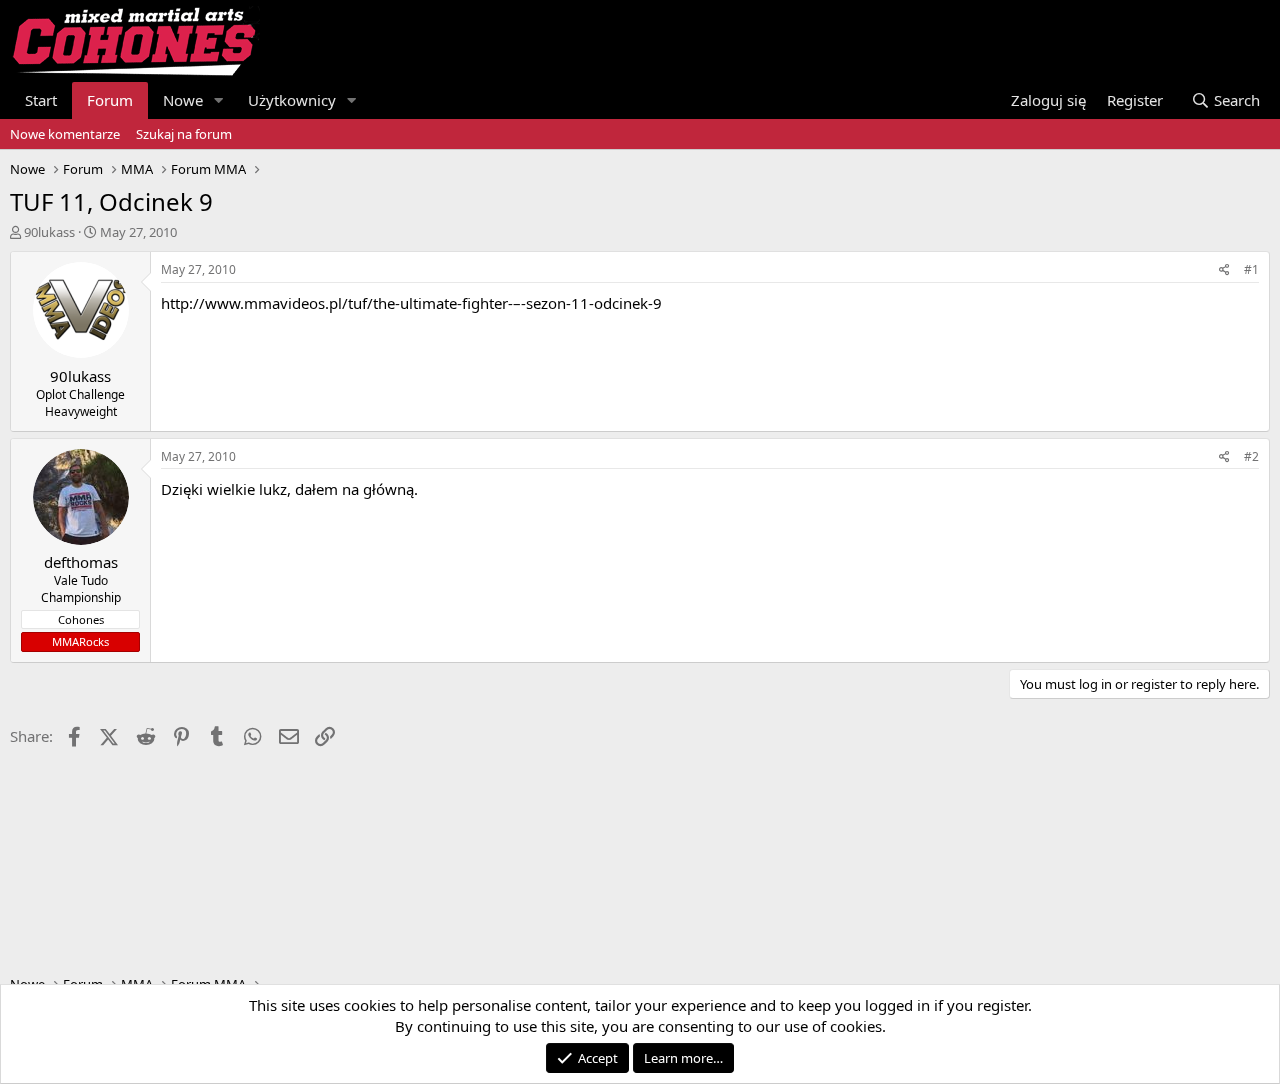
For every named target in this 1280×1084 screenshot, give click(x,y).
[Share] (1224, 270)
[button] (219, 100)
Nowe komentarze (65, 134)
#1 (1251, 269)
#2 (1251, 456)
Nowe (183, 100)
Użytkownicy (292, 100)
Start (41, 100)
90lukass (49, 232)
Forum (110, 100)
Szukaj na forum (184, 134)
